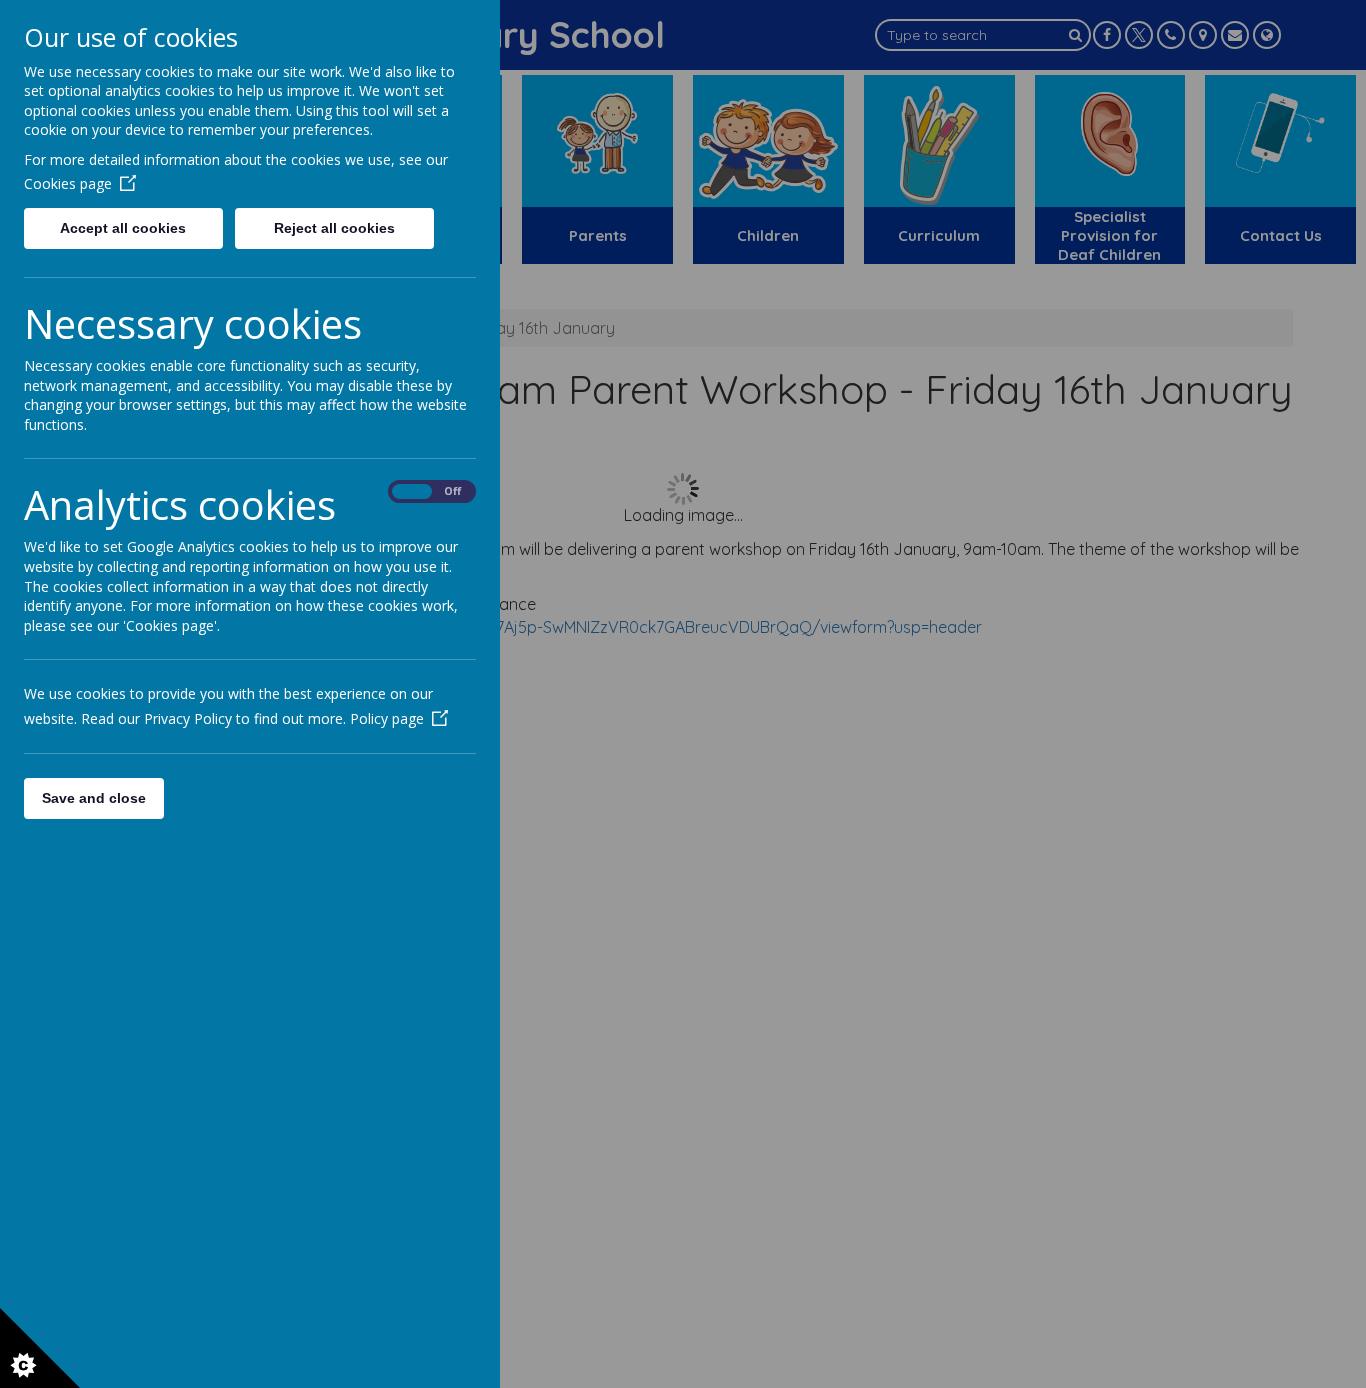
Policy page (387, 718)
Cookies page (68, 183)
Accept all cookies (123, 228)
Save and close (94, 798)
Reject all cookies (334, 228)
